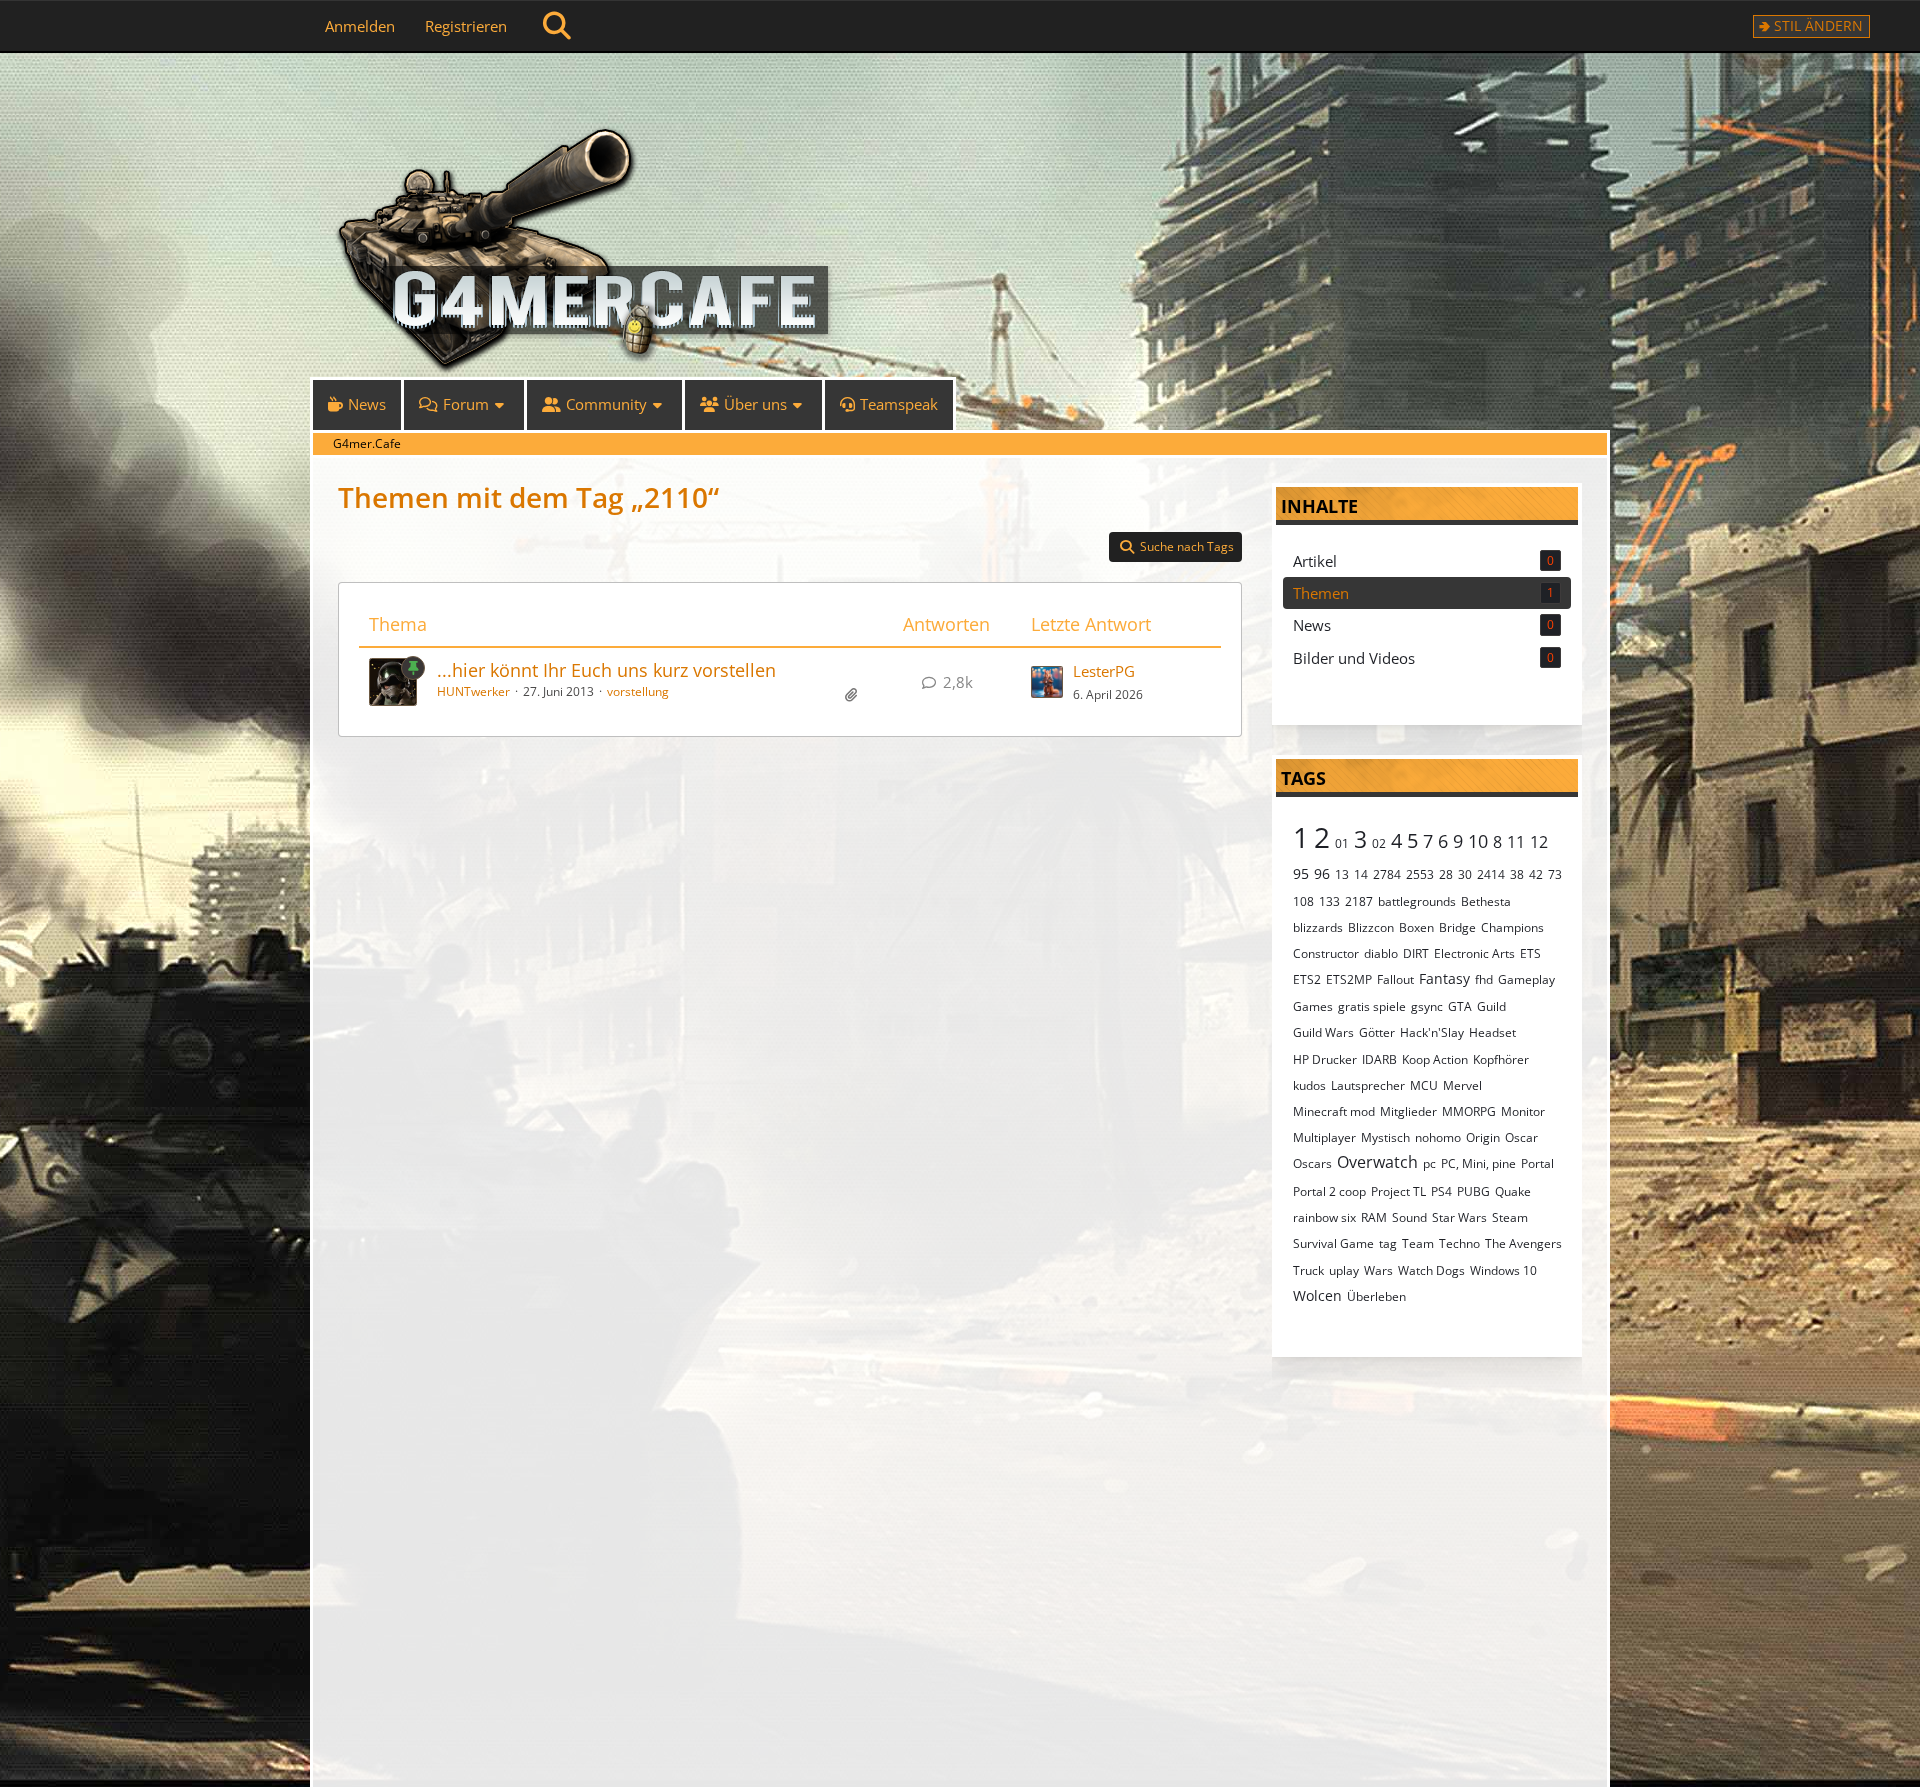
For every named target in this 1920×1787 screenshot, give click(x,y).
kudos (1309, 1085)
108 (1303, 901)
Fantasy (1444, 978)
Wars (1378, 1270)
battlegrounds (1417, 901)
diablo (1381, 953)
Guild (1491, 1006)
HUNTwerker (473, 691)
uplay (1344, 1270)
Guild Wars (1323, 1032)
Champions (1512, 927)
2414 (1491, 874)
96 (1322, 873)
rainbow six (1324, 1217)
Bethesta (1486, 901)
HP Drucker (1325, 1059)
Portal (1537, 1163)
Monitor (1523, 1111)
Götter (1377, 1032)
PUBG (1473, 1191)
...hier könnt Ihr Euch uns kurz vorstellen (606, 670)
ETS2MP (1349, 979)
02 (1379, 843)
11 (1516, 842)
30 (1465, 874)
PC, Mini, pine (1478, 1163)
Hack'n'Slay (1432, 1032)
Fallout (1395, 979)
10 (1478, 841)
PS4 (1441, 1191)
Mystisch (1385, 1137)
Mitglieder (1408, 1111)
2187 (1359, 901)
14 (1361, 874)
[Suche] (557, 26)
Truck (1308, 1270)
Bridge (1457, 927)
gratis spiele (1372, 1006)
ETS (1530, 953)
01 (1342, 843)
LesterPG (1104, 671)
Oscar (1521, 1137)
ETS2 (1307, 979)
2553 (1420, 874)
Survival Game (1333, 1243)
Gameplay (1526, 979)
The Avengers (1523, 1243)
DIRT (1416, 953)
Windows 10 (1503, 1270)
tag (1388, 1243)
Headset (1492, 1032)
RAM (1374, 1217)
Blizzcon (1371, 927)
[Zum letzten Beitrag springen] (1047, 682)
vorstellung (638, 691)
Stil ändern (1818, 25)
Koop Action (1435, 1059)
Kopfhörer (1501, 1059)
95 (1301, 873)
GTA (1460, 1006)
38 (1517, 874)
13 (1342, 874)
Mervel (1462, 1085)
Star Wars (1459, 1217)
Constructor (1326, 953)
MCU (1424, 1085)
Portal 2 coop (1329, 1191)
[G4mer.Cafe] (960, 90)
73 (1555, 874)
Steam (1510, 1217)
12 (1539, 842)
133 (1329, 901)
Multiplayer (1324, 1137)
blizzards (1318, 927)
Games (1313, 1006)
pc (1429, 1163)
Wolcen (1317, 1295)
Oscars (1312, 1163)
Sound (1409, 1217)
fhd (1484, 979)
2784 (1387, 874)
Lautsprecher (1368, 1085)
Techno (1459, 1243)
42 (1536, 874)
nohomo (1438, 1137)
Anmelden (360, 26)
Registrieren (466, 26)
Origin (1483, 1137)
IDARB (1379, 1059)
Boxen (1416, 927)
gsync (1427, 1006)
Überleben (1376, 1296)
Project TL (1398, 1191)
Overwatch (1377, 1162)
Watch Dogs (1431, 1270)
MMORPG (1469, 1111)
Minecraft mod (1334, 1111)
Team (1418, 1243)
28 (1446, 874)
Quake (1513, 1191)
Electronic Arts (1474, 953)
